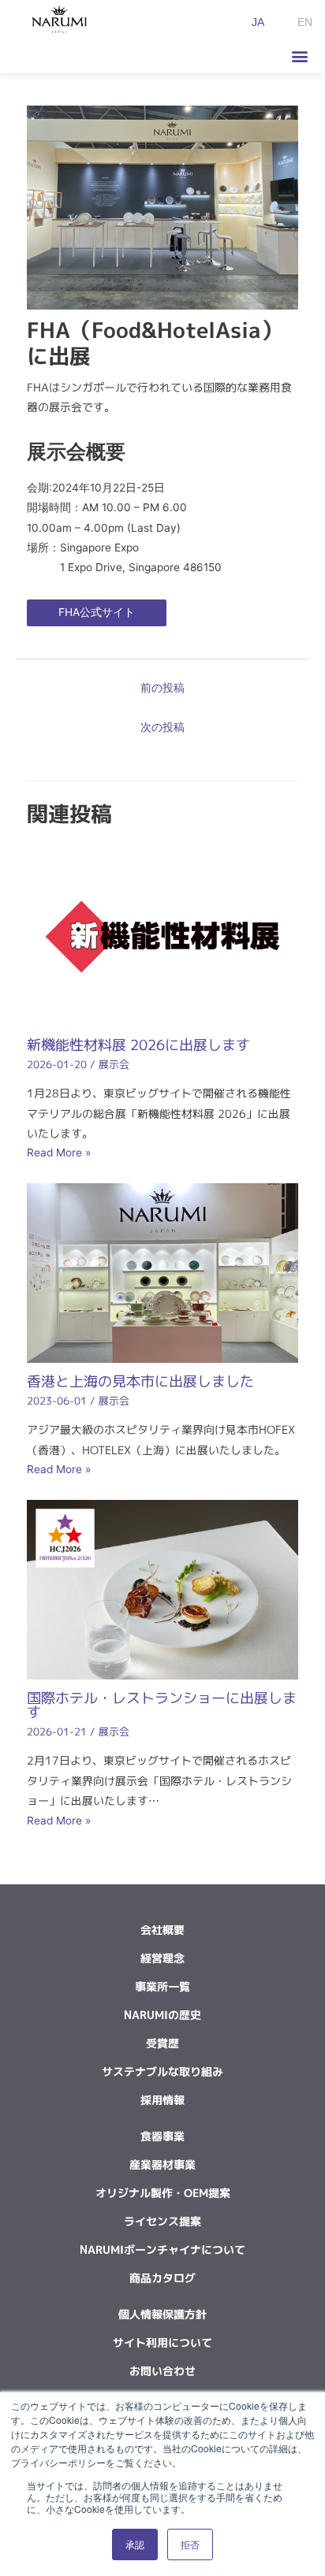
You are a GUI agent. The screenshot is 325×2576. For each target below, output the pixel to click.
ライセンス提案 (162, 2221)
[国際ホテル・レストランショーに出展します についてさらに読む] (163, 1588)
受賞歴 (162, 2043)
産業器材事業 (162, 2164)
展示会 (114, 1064)
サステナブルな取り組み (162, 2071)
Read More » (59, 1153)
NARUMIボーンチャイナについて (162, 2249)
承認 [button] (135, 2544)
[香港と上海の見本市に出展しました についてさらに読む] (163, 1272)
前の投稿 (162, 688)
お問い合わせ (162, 2371)
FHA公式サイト (97, 612)
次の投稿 (162, 727)
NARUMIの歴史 (162, 2015)
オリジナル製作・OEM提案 (163, 2193)
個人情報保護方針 (162, 2314)
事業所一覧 (162, 1986)
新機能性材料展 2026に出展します (138, 1045)
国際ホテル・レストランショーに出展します (162, 1705)
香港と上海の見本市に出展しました (140, 1381)
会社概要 (162, 1930)
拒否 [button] (190, 2544)
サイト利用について (162, 2342)
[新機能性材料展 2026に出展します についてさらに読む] (163, 936)
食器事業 (162, 2136)
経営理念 (162, 1958)
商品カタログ (162, 2278)
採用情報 (162, 2100)
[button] (299, 56)
